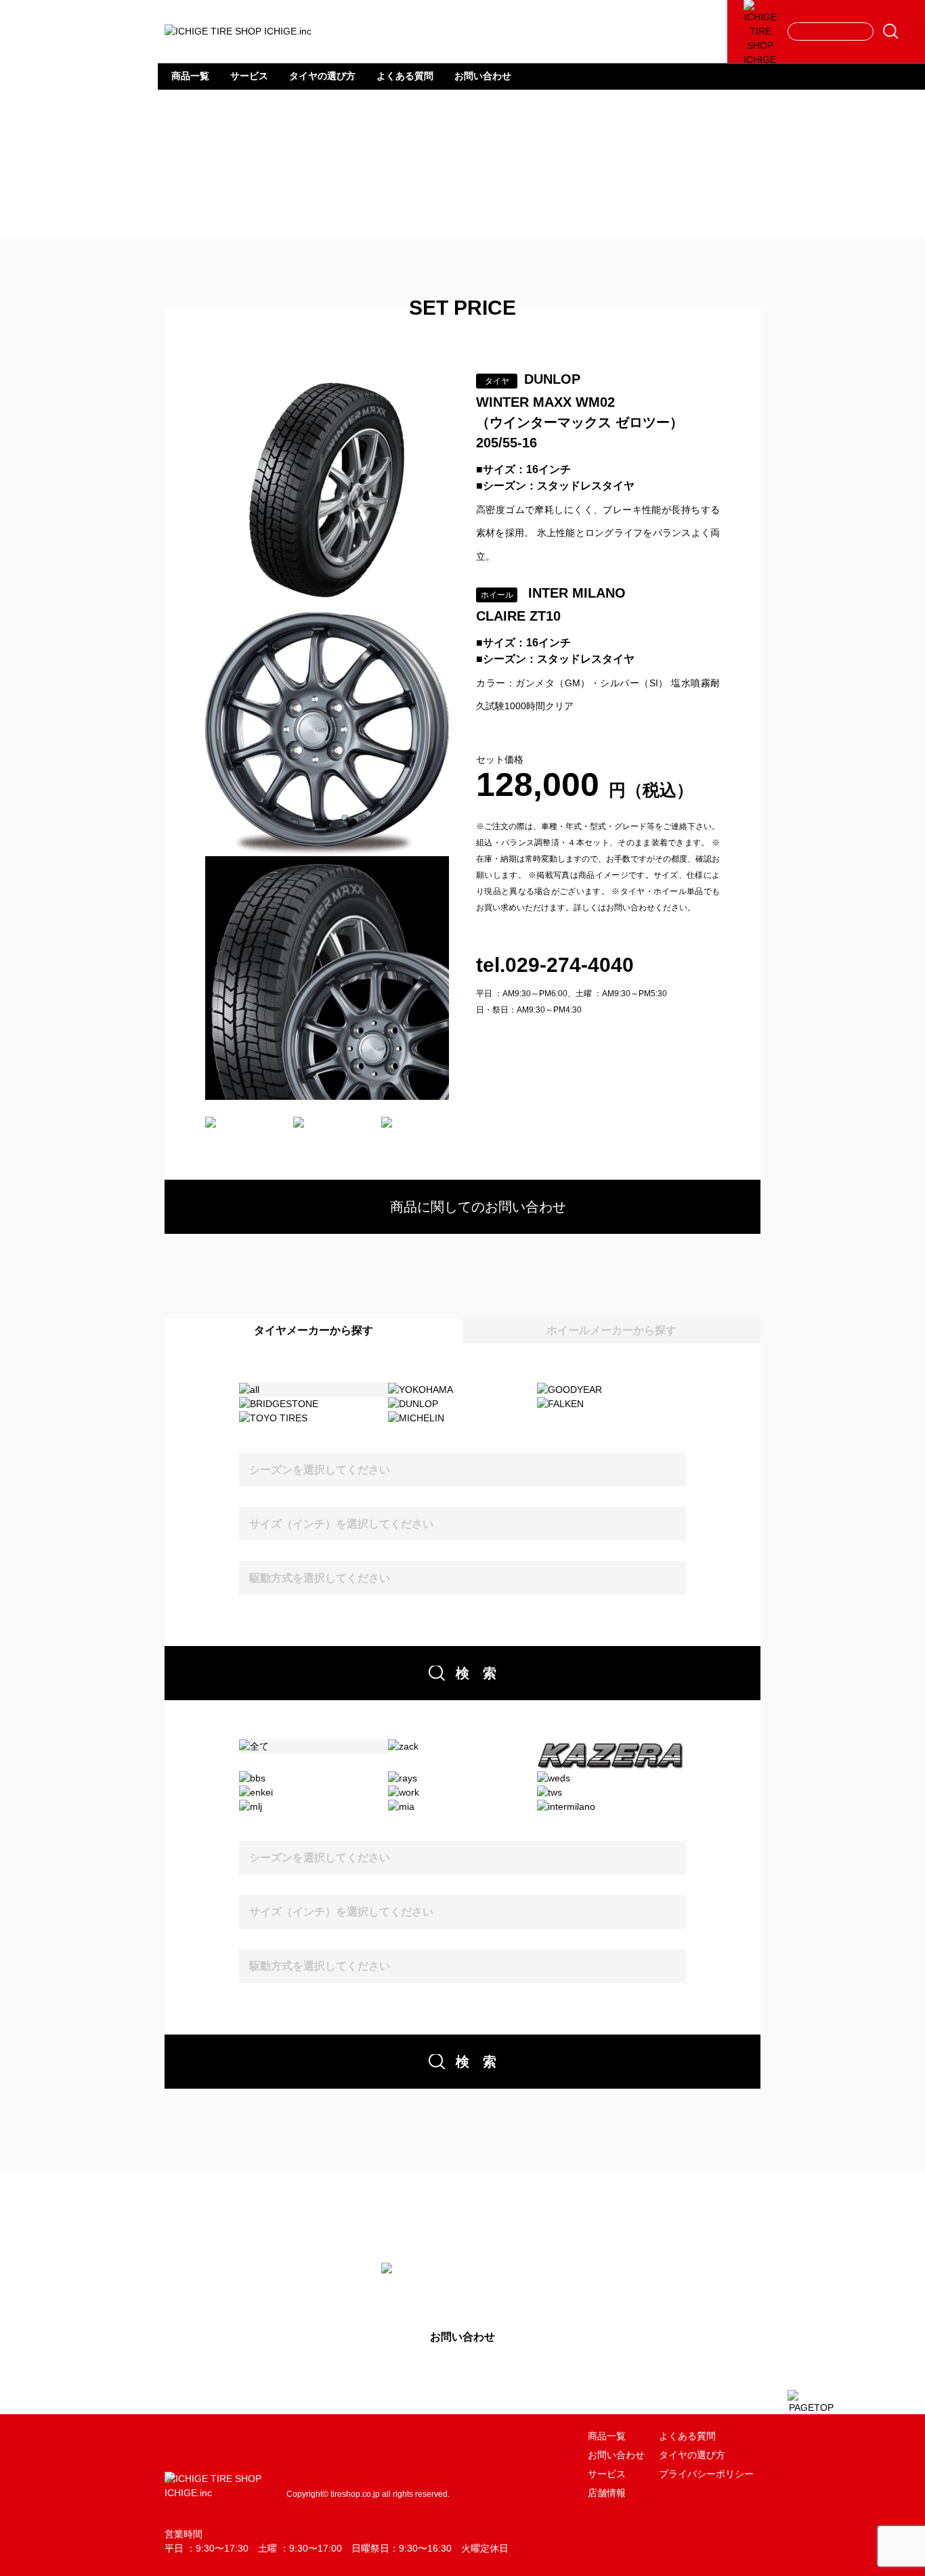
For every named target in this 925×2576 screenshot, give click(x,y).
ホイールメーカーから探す (611, 1330)
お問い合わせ (483, 76)
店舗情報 (607, 2493)
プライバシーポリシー (706, 2474)
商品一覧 (190, 76)
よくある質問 (405, 76)
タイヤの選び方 (322, 76)
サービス (249, 76)
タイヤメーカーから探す (314, 1330)
